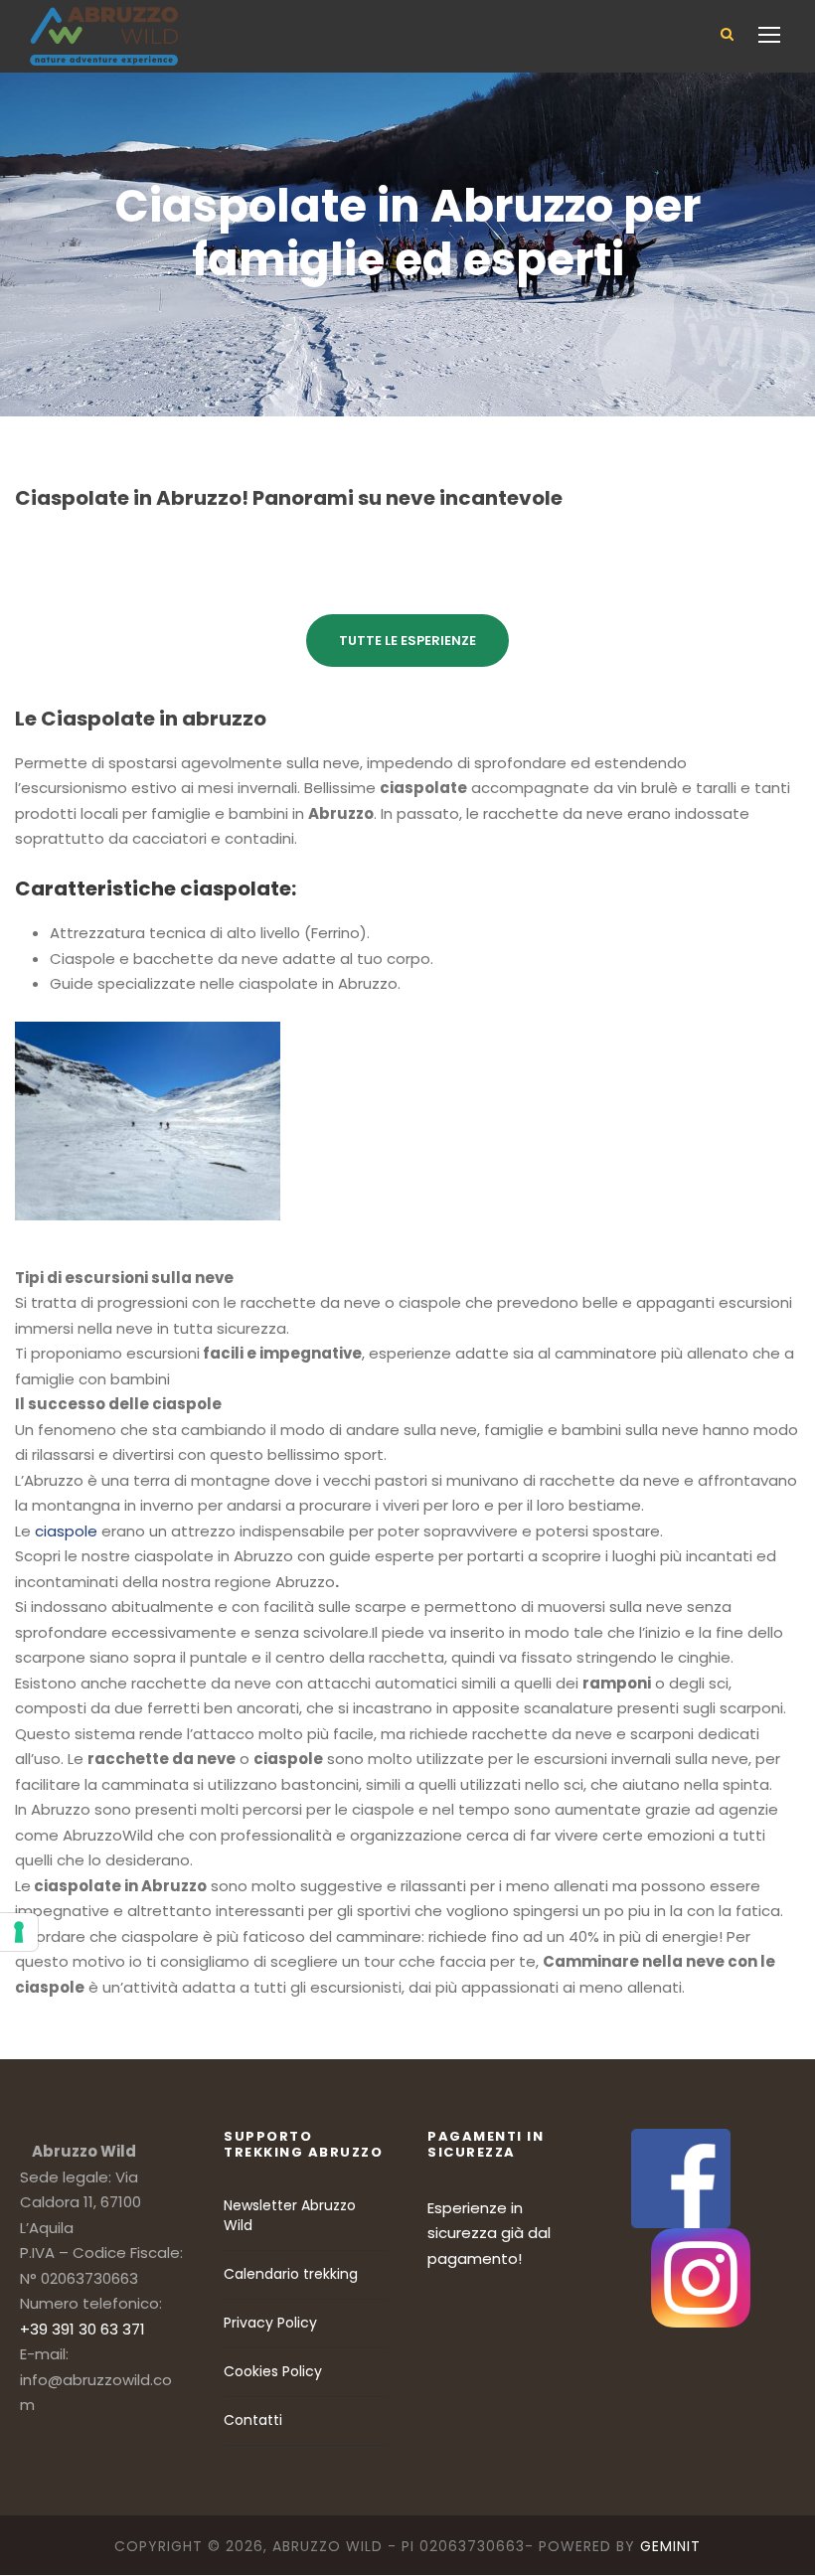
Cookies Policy (273, 2371)
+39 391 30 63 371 (82, 2329)
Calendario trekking (291, 2274)
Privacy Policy (270, 2323)
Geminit (670, 2546)
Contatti (253, 2420)
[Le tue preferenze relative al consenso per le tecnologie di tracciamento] (19, 1932)
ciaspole (66, 1531)
